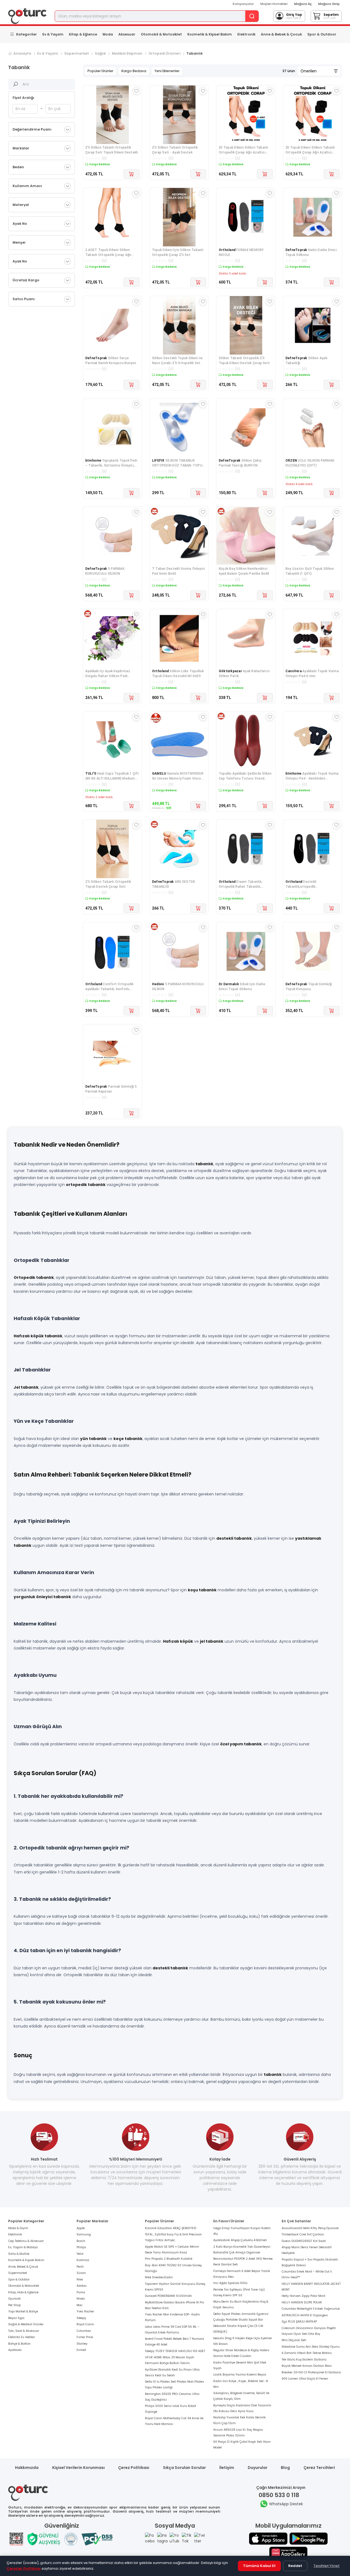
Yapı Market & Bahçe (23, 2311)
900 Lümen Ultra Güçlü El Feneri (305, 2379)
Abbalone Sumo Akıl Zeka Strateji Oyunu (311, 2347)
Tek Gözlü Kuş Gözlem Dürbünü (304, 2360)
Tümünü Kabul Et (259, 2566)
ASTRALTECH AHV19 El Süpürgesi (305, 2315)
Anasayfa (22, 53)
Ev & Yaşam (53, 34)
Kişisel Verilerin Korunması (78, 2468)
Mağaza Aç (303, 4)
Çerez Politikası (134, 2468)
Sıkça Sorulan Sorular (184, 2468)
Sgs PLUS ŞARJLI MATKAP (299, 2322)
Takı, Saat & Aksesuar (24, 2331)
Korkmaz (83, 2260)
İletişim (227, 2468)
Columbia (84, 2331)
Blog (285, 2468)
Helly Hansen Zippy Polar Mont (304, 2296)
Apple (81, 2228)
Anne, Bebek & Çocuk (23, 2267)
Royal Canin (85, 2324)
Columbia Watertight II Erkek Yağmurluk (311, 2309)
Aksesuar (127, 34)
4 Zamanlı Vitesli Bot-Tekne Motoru (307, 2353)
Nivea (81, 2299)
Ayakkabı (15, 2350)
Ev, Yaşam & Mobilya (23, 2247)
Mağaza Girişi (329, 4)
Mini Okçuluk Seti (294, 2340)
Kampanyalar (243, 4)
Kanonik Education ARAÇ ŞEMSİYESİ (171, 2228)
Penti (80, 2267)
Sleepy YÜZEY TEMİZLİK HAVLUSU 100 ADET (175, 2351)
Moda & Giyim (18, 2228)
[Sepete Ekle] (132, 174)
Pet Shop (14, 2305)
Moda (108, 34)
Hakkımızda (27, 2468)
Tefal (80, 2254)
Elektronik (246, 34)
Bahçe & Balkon (19, 2344)
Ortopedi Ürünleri (164, 53)
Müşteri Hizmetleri (274, 4)
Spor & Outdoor (322, 34)
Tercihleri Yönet (326, 2566)
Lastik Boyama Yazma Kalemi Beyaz (240, 2375)
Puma (81, 2292)
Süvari (81, 2273)
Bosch (81, 2241)
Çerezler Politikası (24, 2568)
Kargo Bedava (134, 71)
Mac (80, 2305)
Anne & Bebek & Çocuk (281, 34)
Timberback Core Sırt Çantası (303, 2234)
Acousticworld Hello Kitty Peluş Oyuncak (310, 2228)
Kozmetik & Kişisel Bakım (210, 34)
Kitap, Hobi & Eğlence (23, 2292)
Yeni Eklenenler (167, 71)
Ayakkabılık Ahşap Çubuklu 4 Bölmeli (240, 2240)
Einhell (81, 2350)
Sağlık (100, 53)
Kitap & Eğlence (83, 34)
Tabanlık (195, 53)
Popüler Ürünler (100, 71)
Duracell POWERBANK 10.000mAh (168, 2296)
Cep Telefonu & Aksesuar (26, 2241)
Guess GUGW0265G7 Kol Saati (304, 2241)
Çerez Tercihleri (319, 2468)
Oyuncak (14, 2299)
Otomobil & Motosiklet (161, 34)
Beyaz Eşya (16, 2318)
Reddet (295, 2566)
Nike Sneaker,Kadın (159, 2277)
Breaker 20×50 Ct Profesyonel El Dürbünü (311, 2372)
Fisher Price (85, 2337)
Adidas (82, 2286)
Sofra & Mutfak (19, 2254)
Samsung (84, 2234)
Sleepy (81, 2318)
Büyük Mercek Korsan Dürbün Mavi (307, 2366)
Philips (81, 2247)
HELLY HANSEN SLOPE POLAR (302, 2302)
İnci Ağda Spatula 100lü (230, 2283)
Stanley (82, 2344)
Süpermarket (77, 53)
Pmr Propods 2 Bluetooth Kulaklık (169, 2259)
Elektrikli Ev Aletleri (22, 2337)
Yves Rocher (85, 2311)
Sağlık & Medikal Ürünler (26, 2324)
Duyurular (258, 2468)
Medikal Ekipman (127, 53)
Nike (80, 2280)
